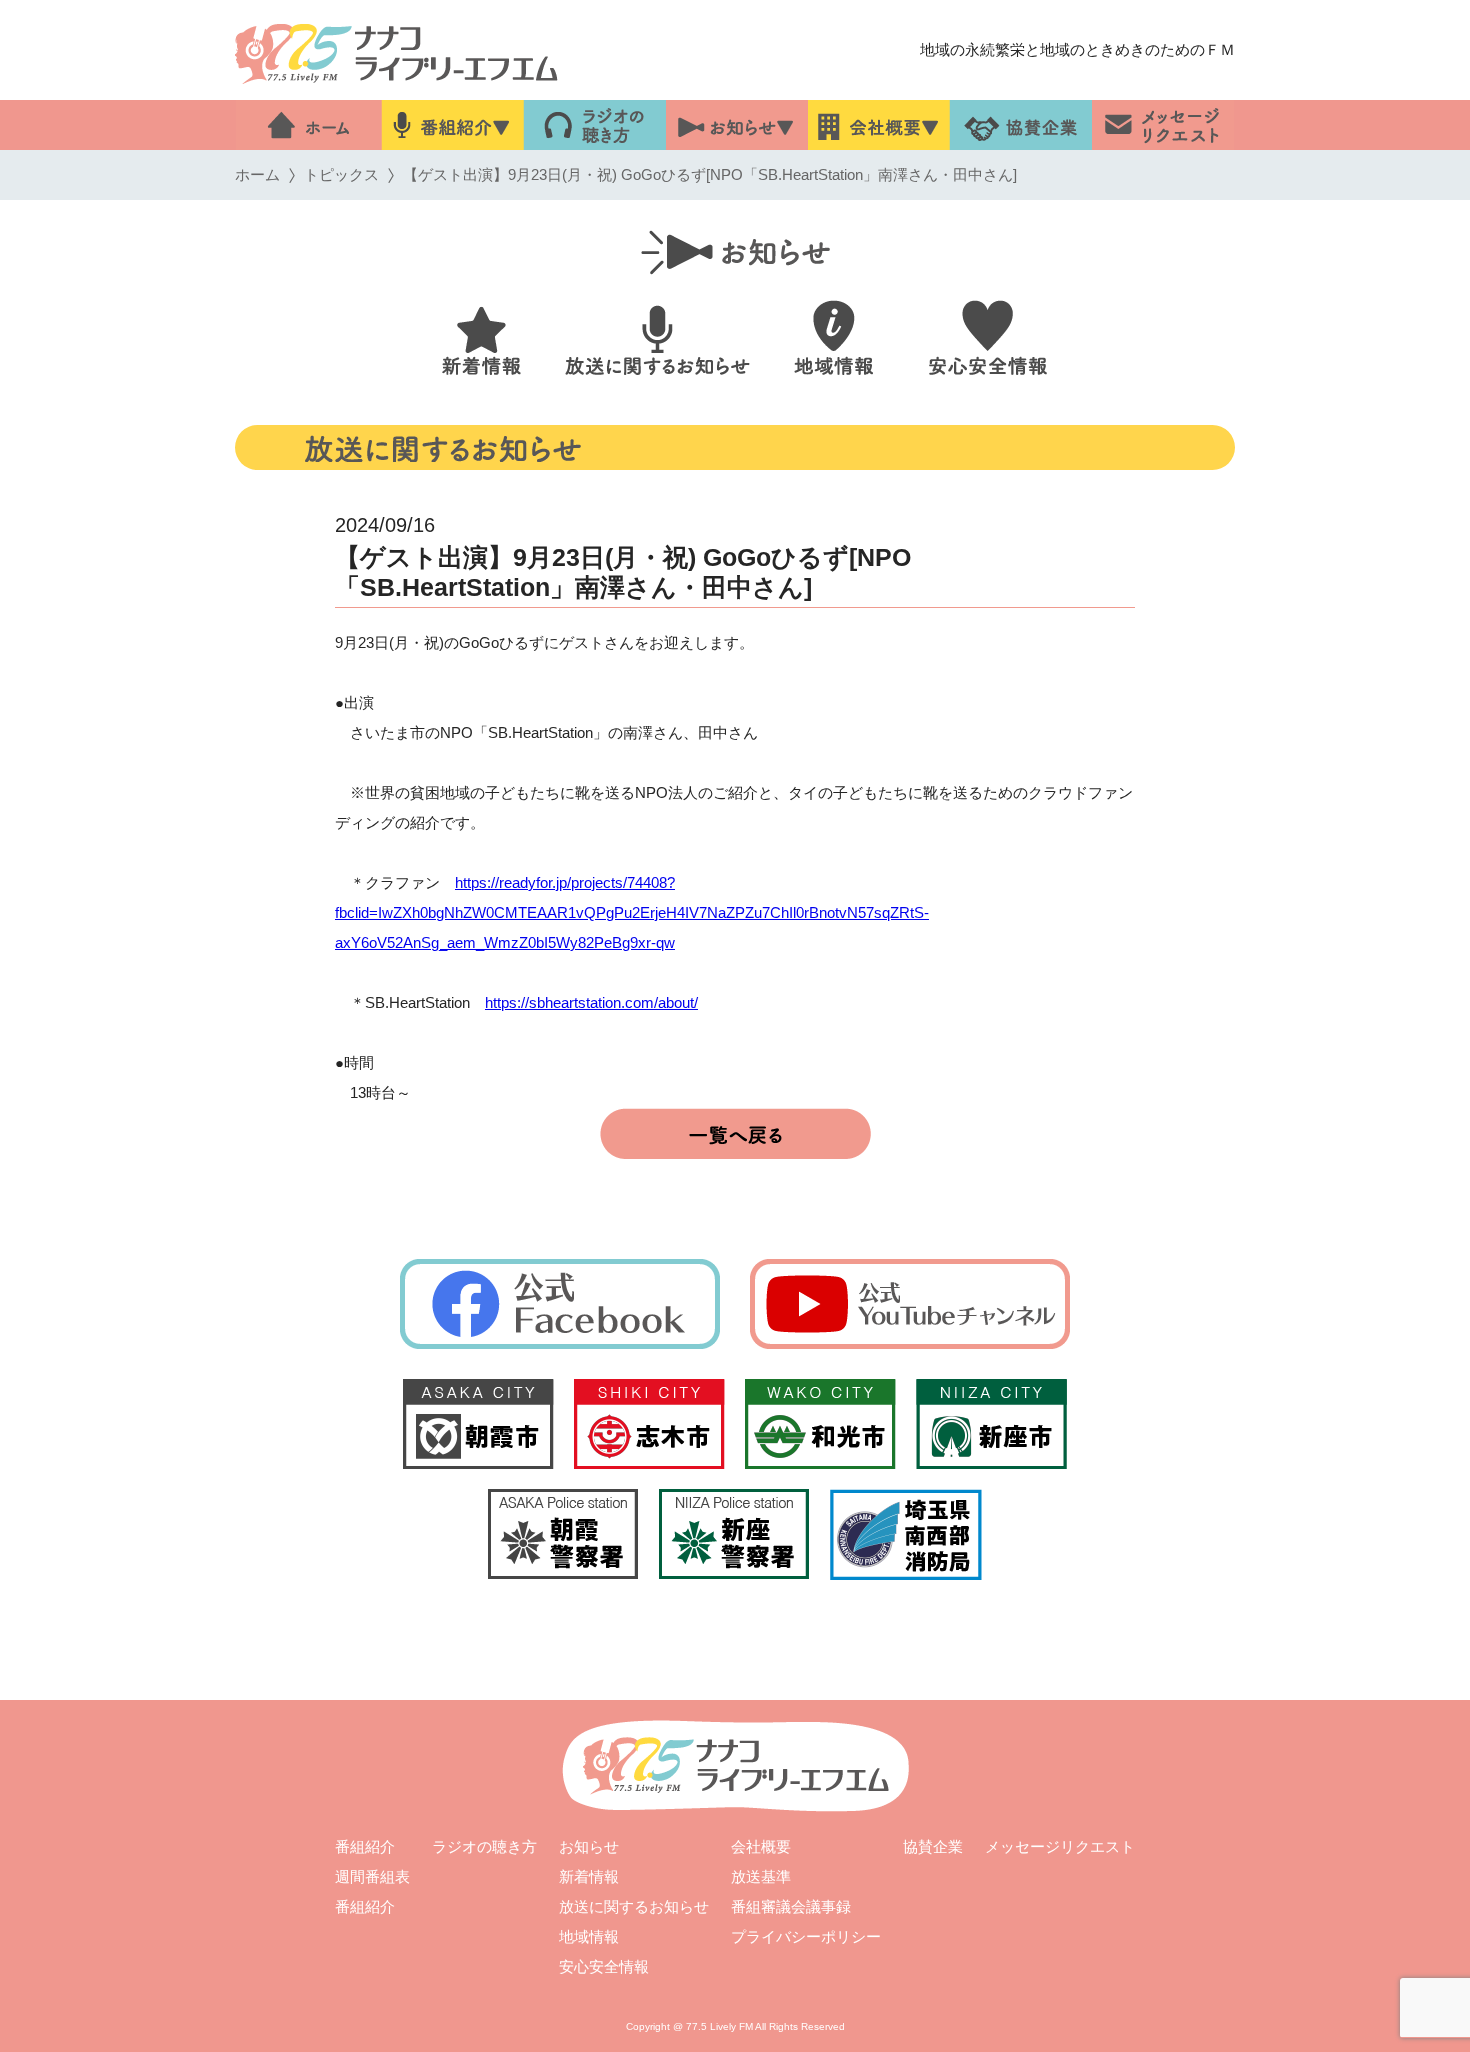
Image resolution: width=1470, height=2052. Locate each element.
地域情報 (589, 1936)
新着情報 (589, 1876)
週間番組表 (372, 1876)
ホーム (257, 174)
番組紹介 (365, 1846)
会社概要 (761, 1846)
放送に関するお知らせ (634, 1906)
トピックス (341, 174)
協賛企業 (933, 1846)
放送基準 (761, 1876)
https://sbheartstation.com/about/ (591, 1002)
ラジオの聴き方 (484, 1846)
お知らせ (589, 1846)
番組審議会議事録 (791, 1906)
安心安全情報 (604, 1966)
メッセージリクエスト (1060, 1846)
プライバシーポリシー (806, 1936)
